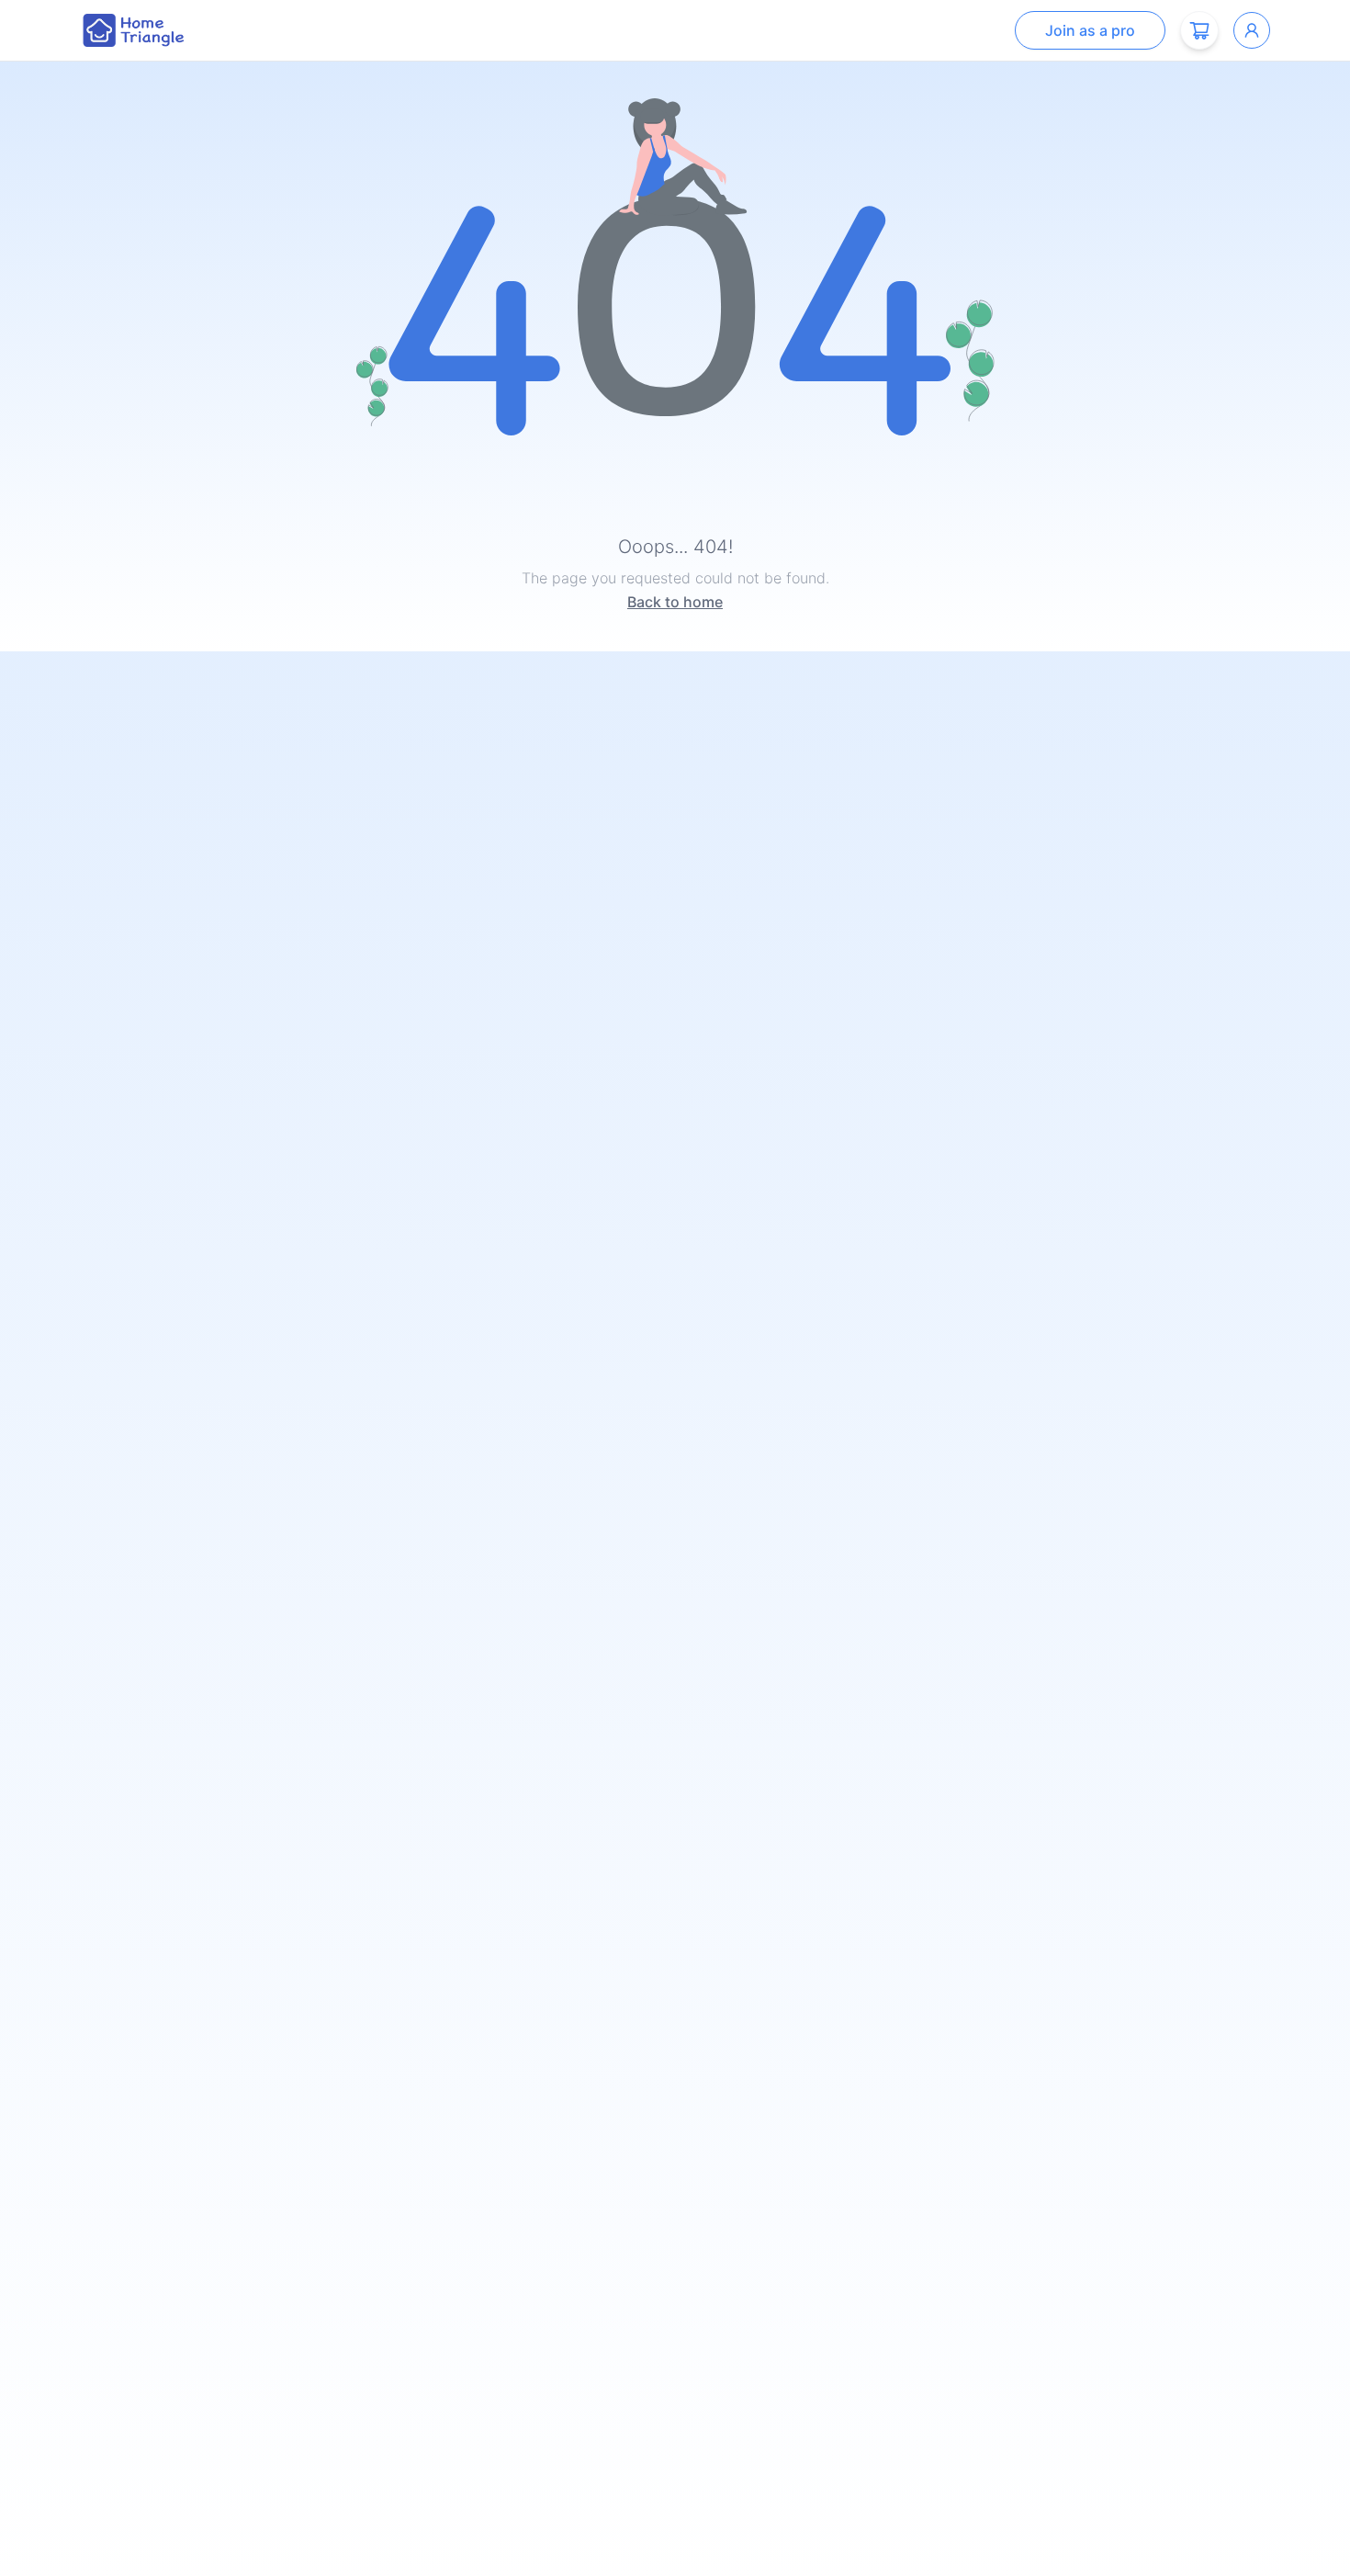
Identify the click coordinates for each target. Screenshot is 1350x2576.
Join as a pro (1090, 30)
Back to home (675, 602)
